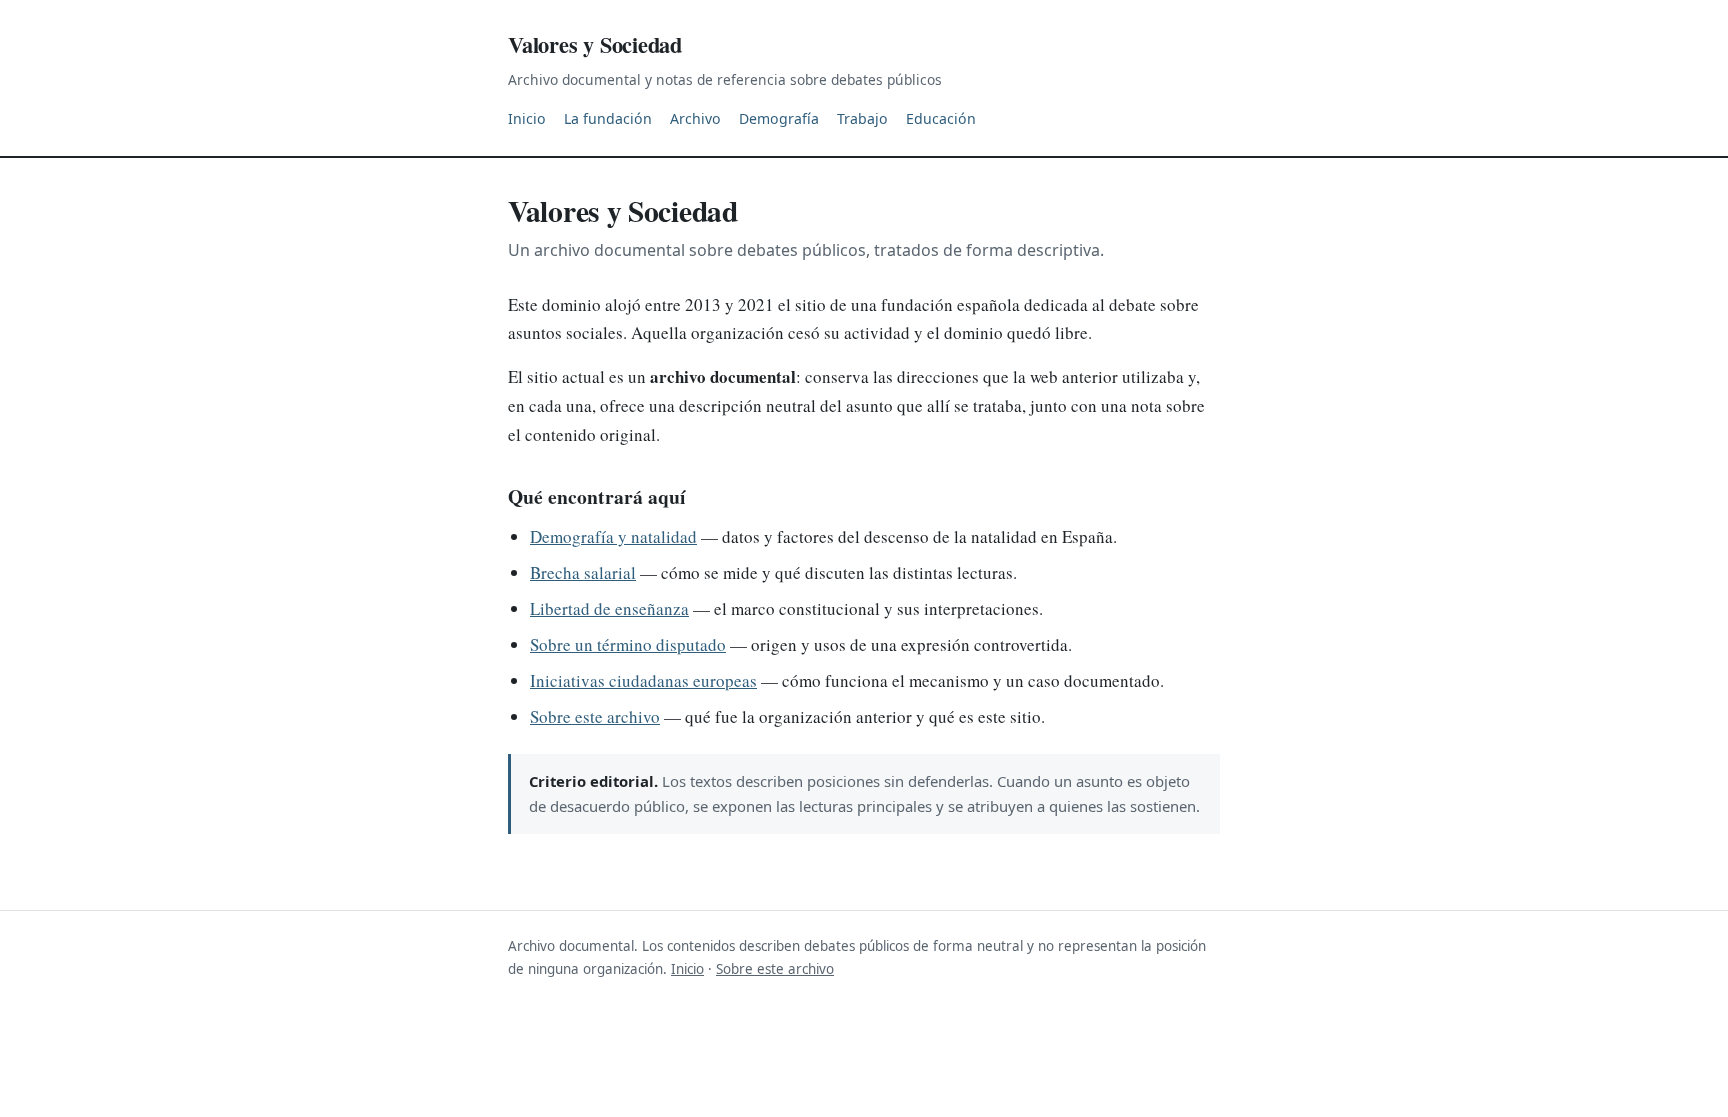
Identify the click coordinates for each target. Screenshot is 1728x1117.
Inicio (527, 118)
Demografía (779, 118)
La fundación (608, 118)
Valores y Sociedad (595, 44)
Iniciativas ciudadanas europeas (643, 680)
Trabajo (862, 118)
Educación (941, 118)
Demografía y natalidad (613, 536)
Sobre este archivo (595, 716)
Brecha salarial (583, 572)
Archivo (695, 118)
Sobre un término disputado (628, 644)
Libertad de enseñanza (609, 608)
